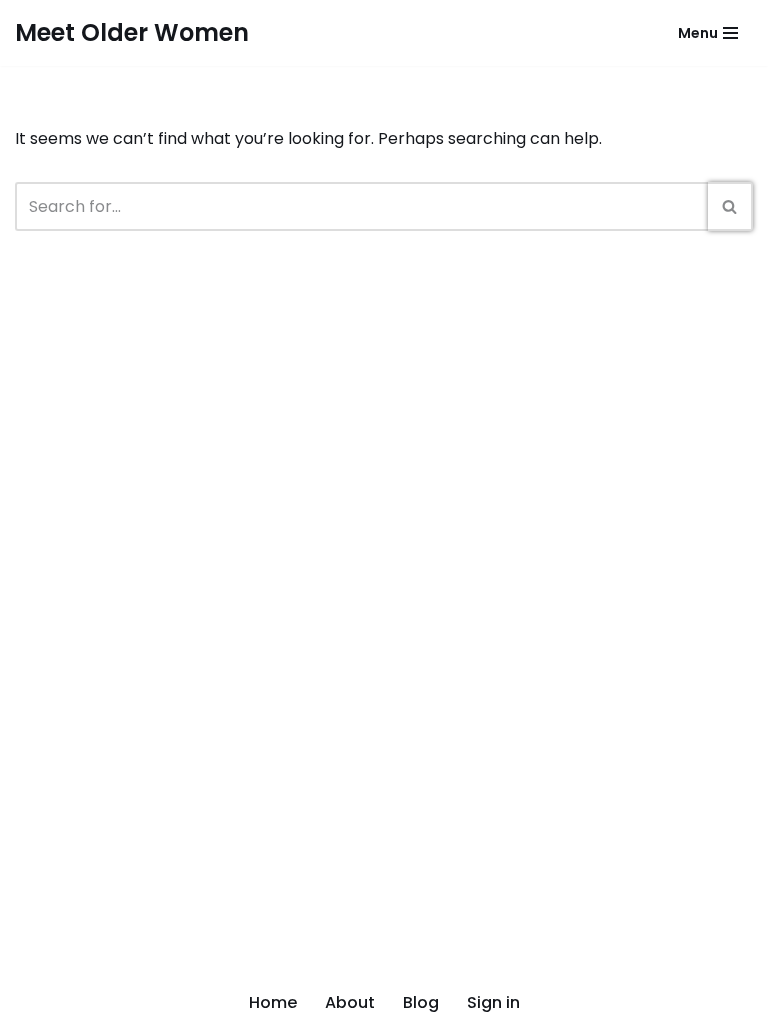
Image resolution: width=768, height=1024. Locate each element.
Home (273, 1002)
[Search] (730, 206)
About (350, 1002)
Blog (421, 1002)
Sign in (493, 1002)
